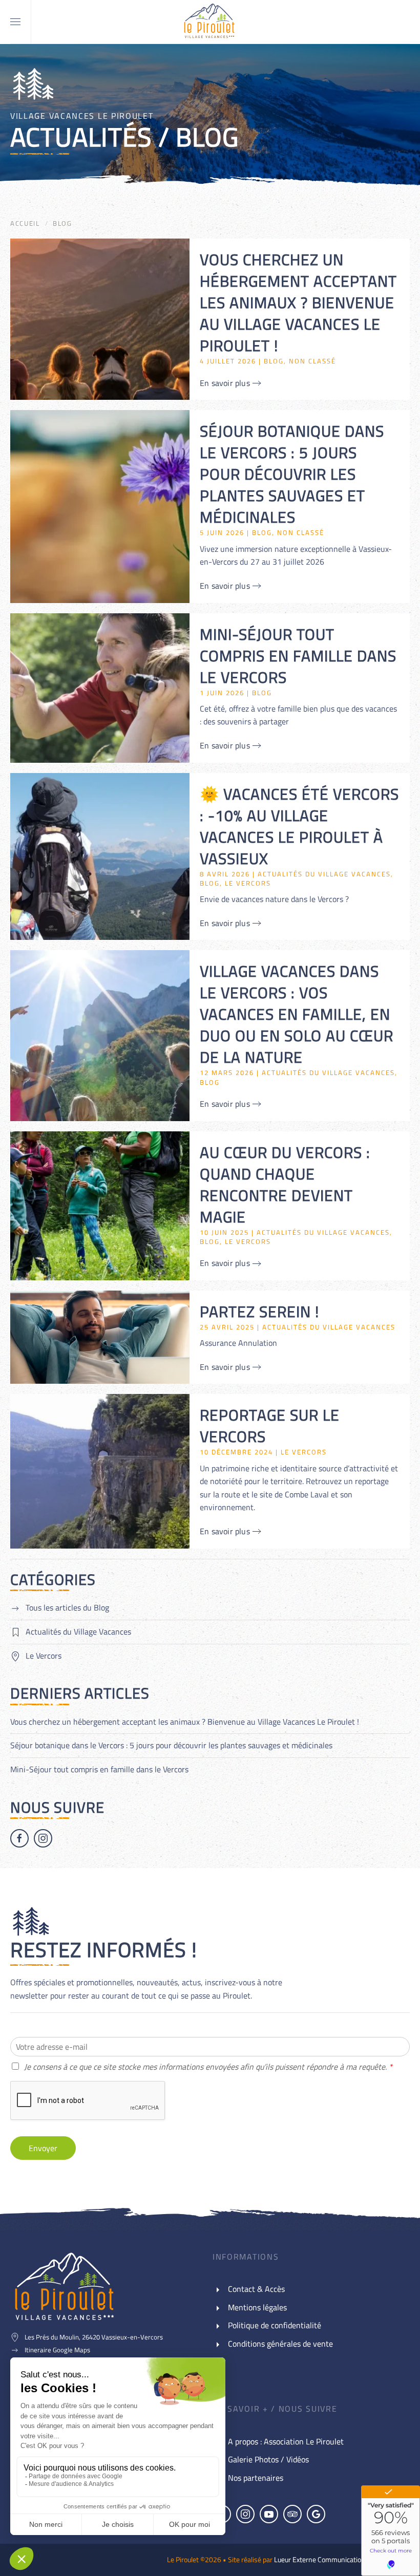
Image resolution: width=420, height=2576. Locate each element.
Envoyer (43, 2148)
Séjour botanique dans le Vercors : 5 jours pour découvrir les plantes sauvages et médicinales (171, 1745)
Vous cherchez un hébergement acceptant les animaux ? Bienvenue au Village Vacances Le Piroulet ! (185, 1722)
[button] (15, 22)
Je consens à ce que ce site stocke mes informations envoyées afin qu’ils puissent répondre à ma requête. (208, 2067)
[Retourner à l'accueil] (210, 22)
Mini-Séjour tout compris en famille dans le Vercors (99, 1769)
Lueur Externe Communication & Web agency (342, 2559)
